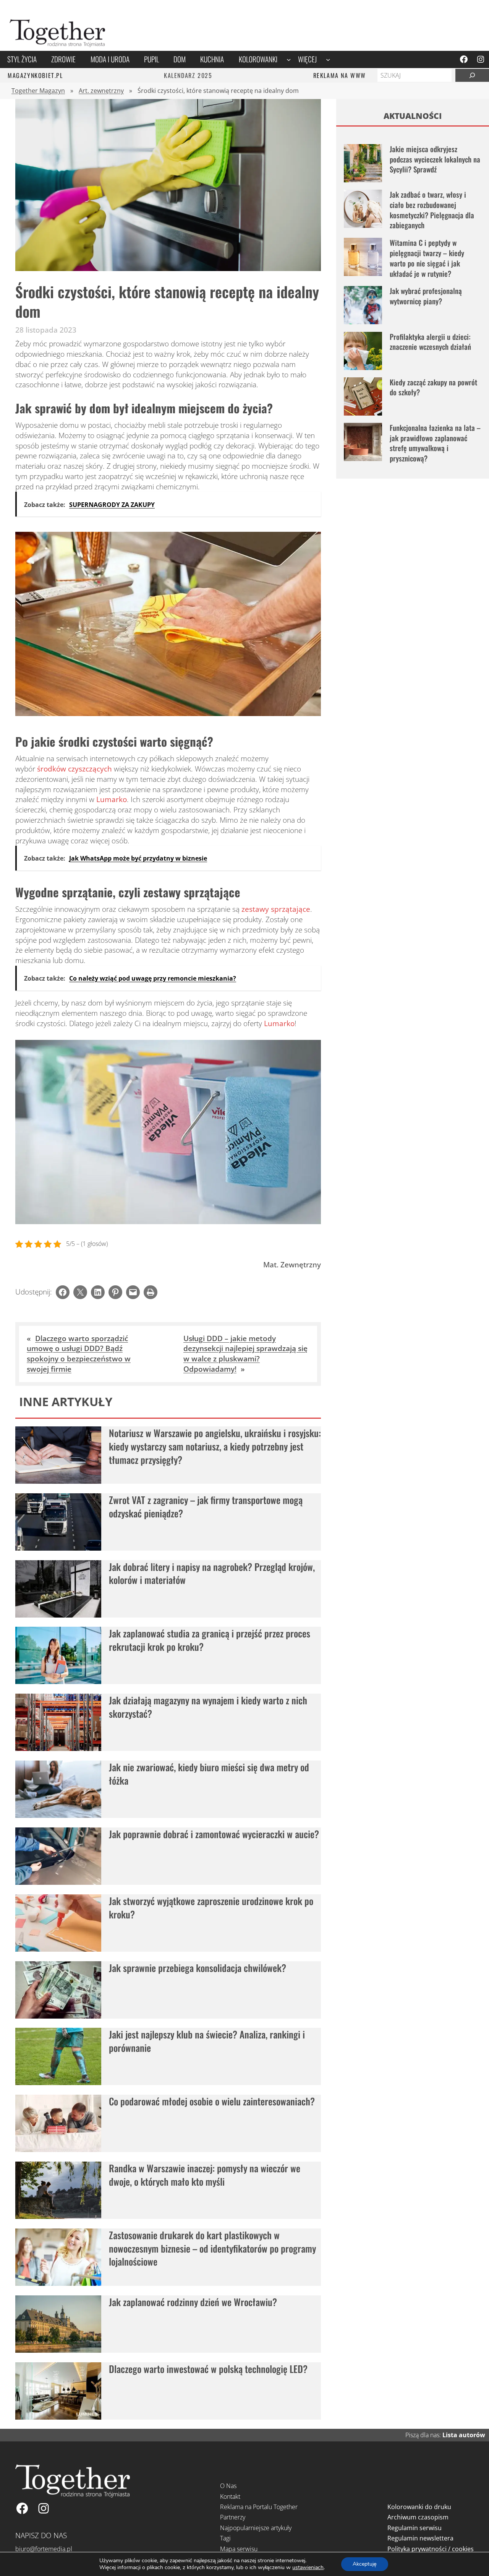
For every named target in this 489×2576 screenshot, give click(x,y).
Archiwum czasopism (418, 2517)
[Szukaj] (472, 75)
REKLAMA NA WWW (340, 75)
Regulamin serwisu (415, 2528)
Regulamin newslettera (420, 2538)
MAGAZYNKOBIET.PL (35, 75)
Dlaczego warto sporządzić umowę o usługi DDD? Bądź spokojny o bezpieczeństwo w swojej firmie (79, 1354)
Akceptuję (365, 2564)
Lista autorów (464, 2435)
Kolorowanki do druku (419, 2507)
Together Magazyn (38, 91)
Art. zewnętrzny (101, 91)
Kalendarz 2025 (188, 75)
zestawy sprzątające (276, 909)
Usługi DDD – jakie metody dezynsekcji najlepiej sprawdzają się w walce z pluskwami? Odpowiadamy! (245, 1354)
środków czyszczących (74, 769)
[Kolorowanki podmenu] (289, 59)
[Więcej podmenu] (328, 59)
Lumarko (112, 799)
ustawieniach (308, 2568)
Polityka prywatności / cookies (431, 2549)
